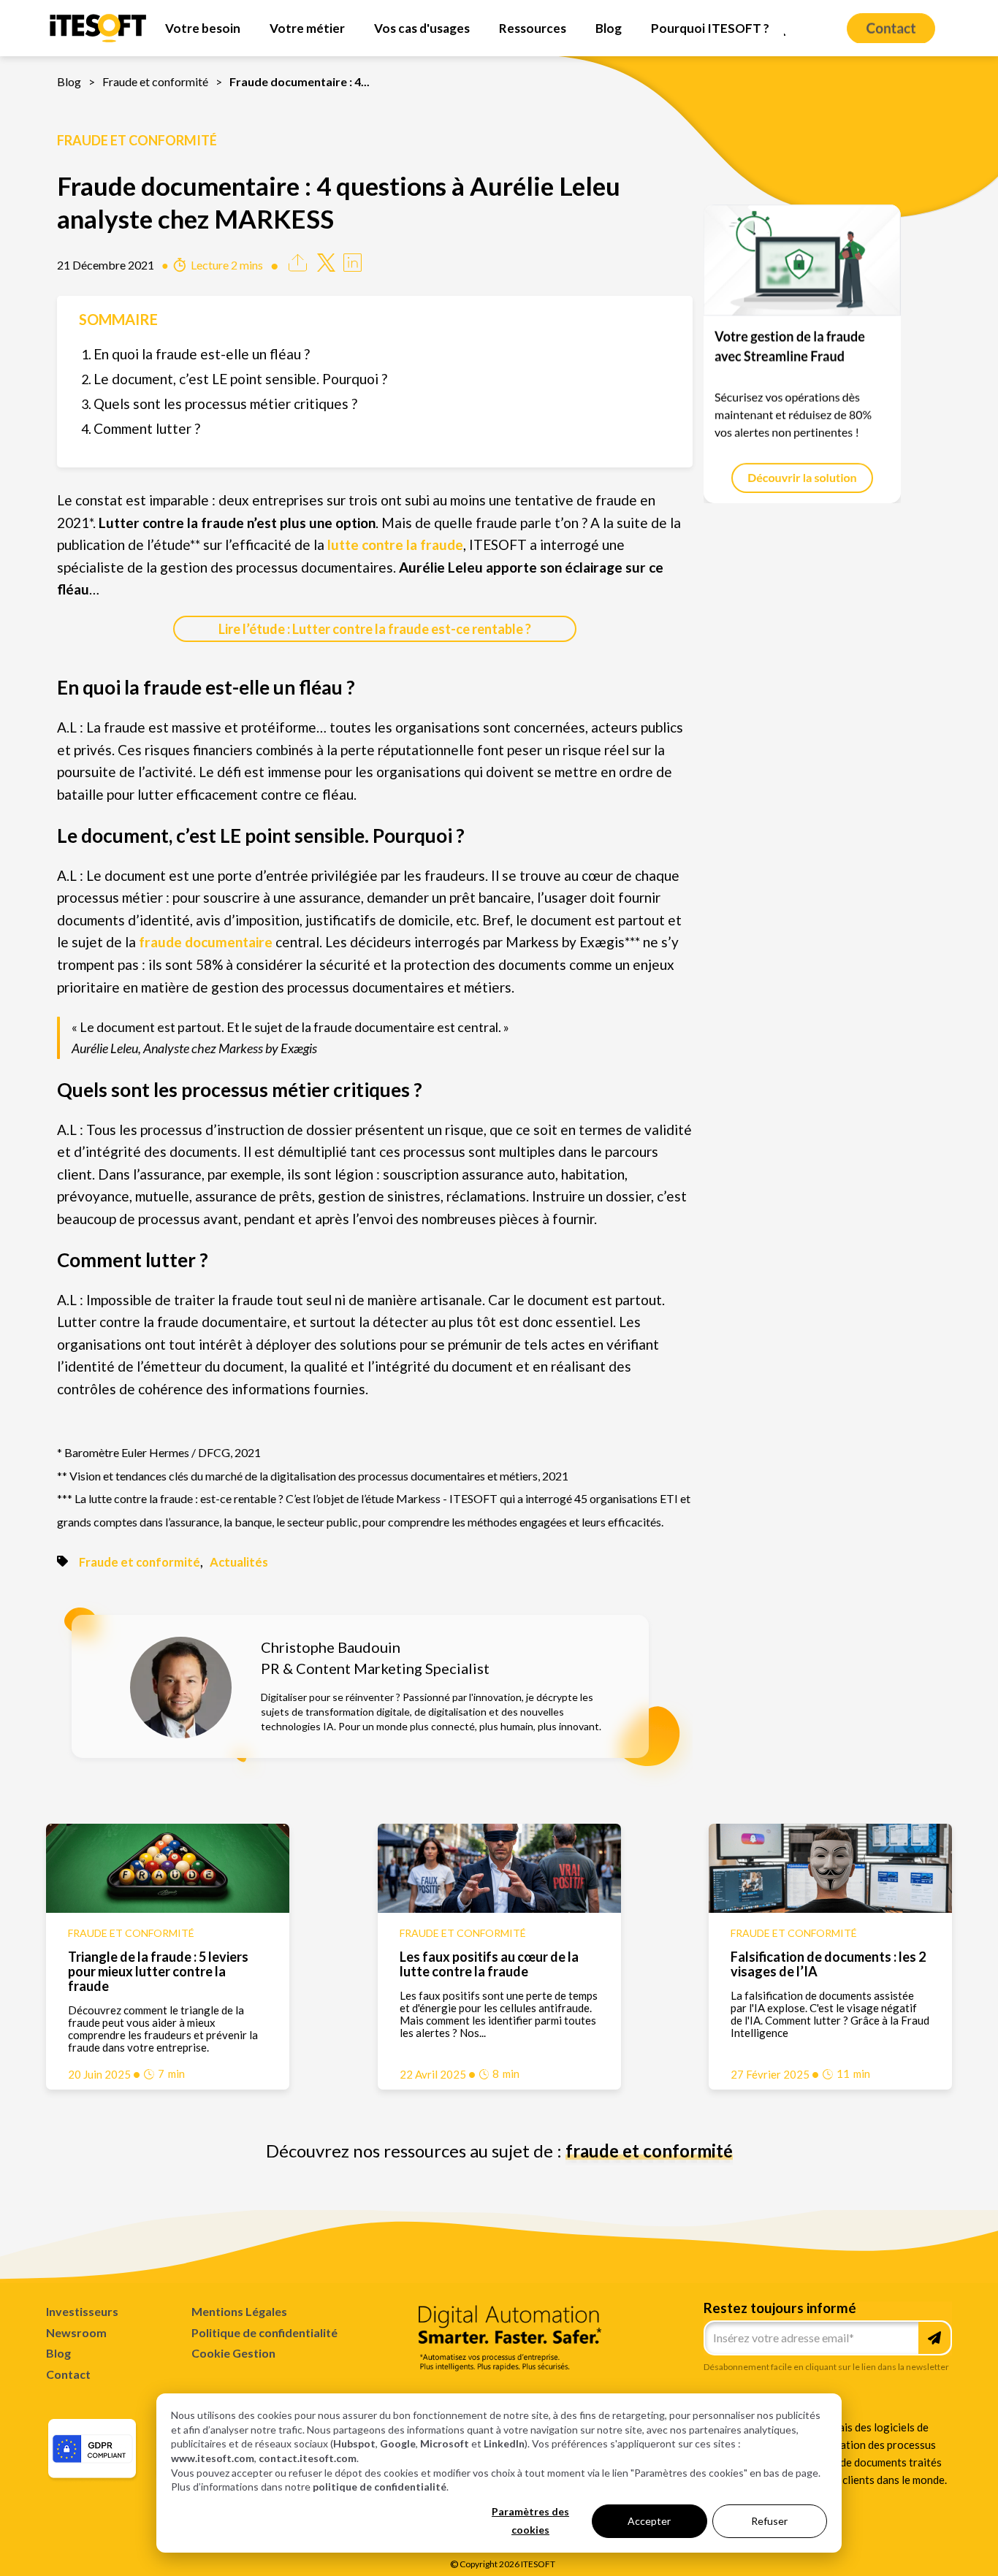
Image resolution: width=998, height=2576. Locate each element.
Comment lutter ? (147, 428)
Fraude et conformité (155, 81)
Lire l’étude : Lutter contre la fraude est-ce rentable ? (375, 629)
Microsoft (445, 2443)
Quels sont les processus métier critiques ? (225, 404)
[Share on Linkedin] (353, 266)
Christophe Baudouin (331, 1647)
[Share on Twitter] (326, 266)
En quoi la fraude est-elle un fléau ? (202, 354)
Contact (68, 2374)
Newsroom (76, 2332)
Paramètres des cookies (530, 2520)
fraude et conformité (649, 2151)
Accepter (649, 2521)
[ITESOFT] (98, 41)
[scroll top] (899, 2542)
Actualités (239, 1562)
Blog (69, 81)
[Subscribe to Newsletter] (934, 2338)
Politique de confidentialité (264, 2332)
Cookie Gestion (233, 2353)
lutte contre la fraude (395, 544)
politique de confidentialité (380, 2487)
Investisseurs (82, 2311)
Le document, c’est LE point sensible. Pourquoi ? (240, 379)
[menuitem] (203, 28)
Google (398, 2443)
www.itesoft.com (213, 2458)
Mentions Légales (239, 2311)
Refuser (769, 2521)
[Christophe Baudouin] (181, 1733)
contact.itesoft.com (308, 2458)
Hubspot (354, 2443)
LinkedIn (504, 2443)
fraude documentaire (206, 942)
